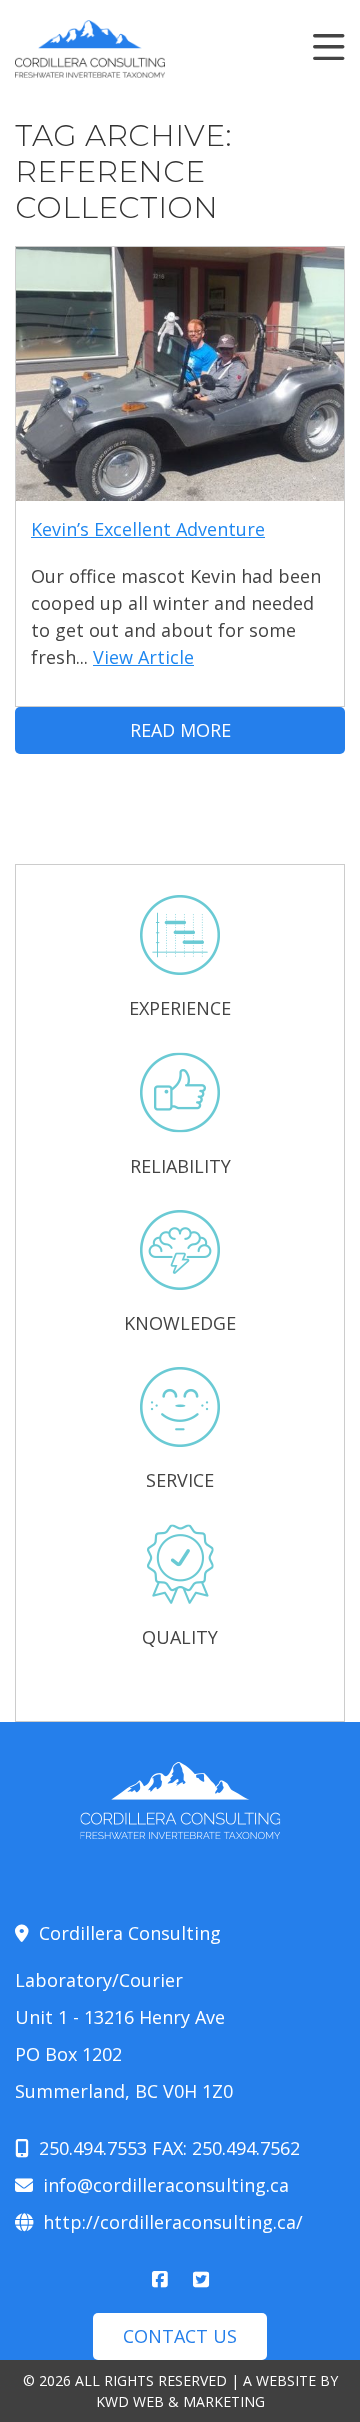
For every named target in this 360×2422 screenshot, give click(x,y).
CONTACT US (180, 2336)
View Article (143, 657)
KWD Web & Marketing (180, 2401)
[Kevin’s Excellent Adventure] (180, 487)
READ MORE (180, 730)
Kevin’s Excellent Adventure (148, 529)
